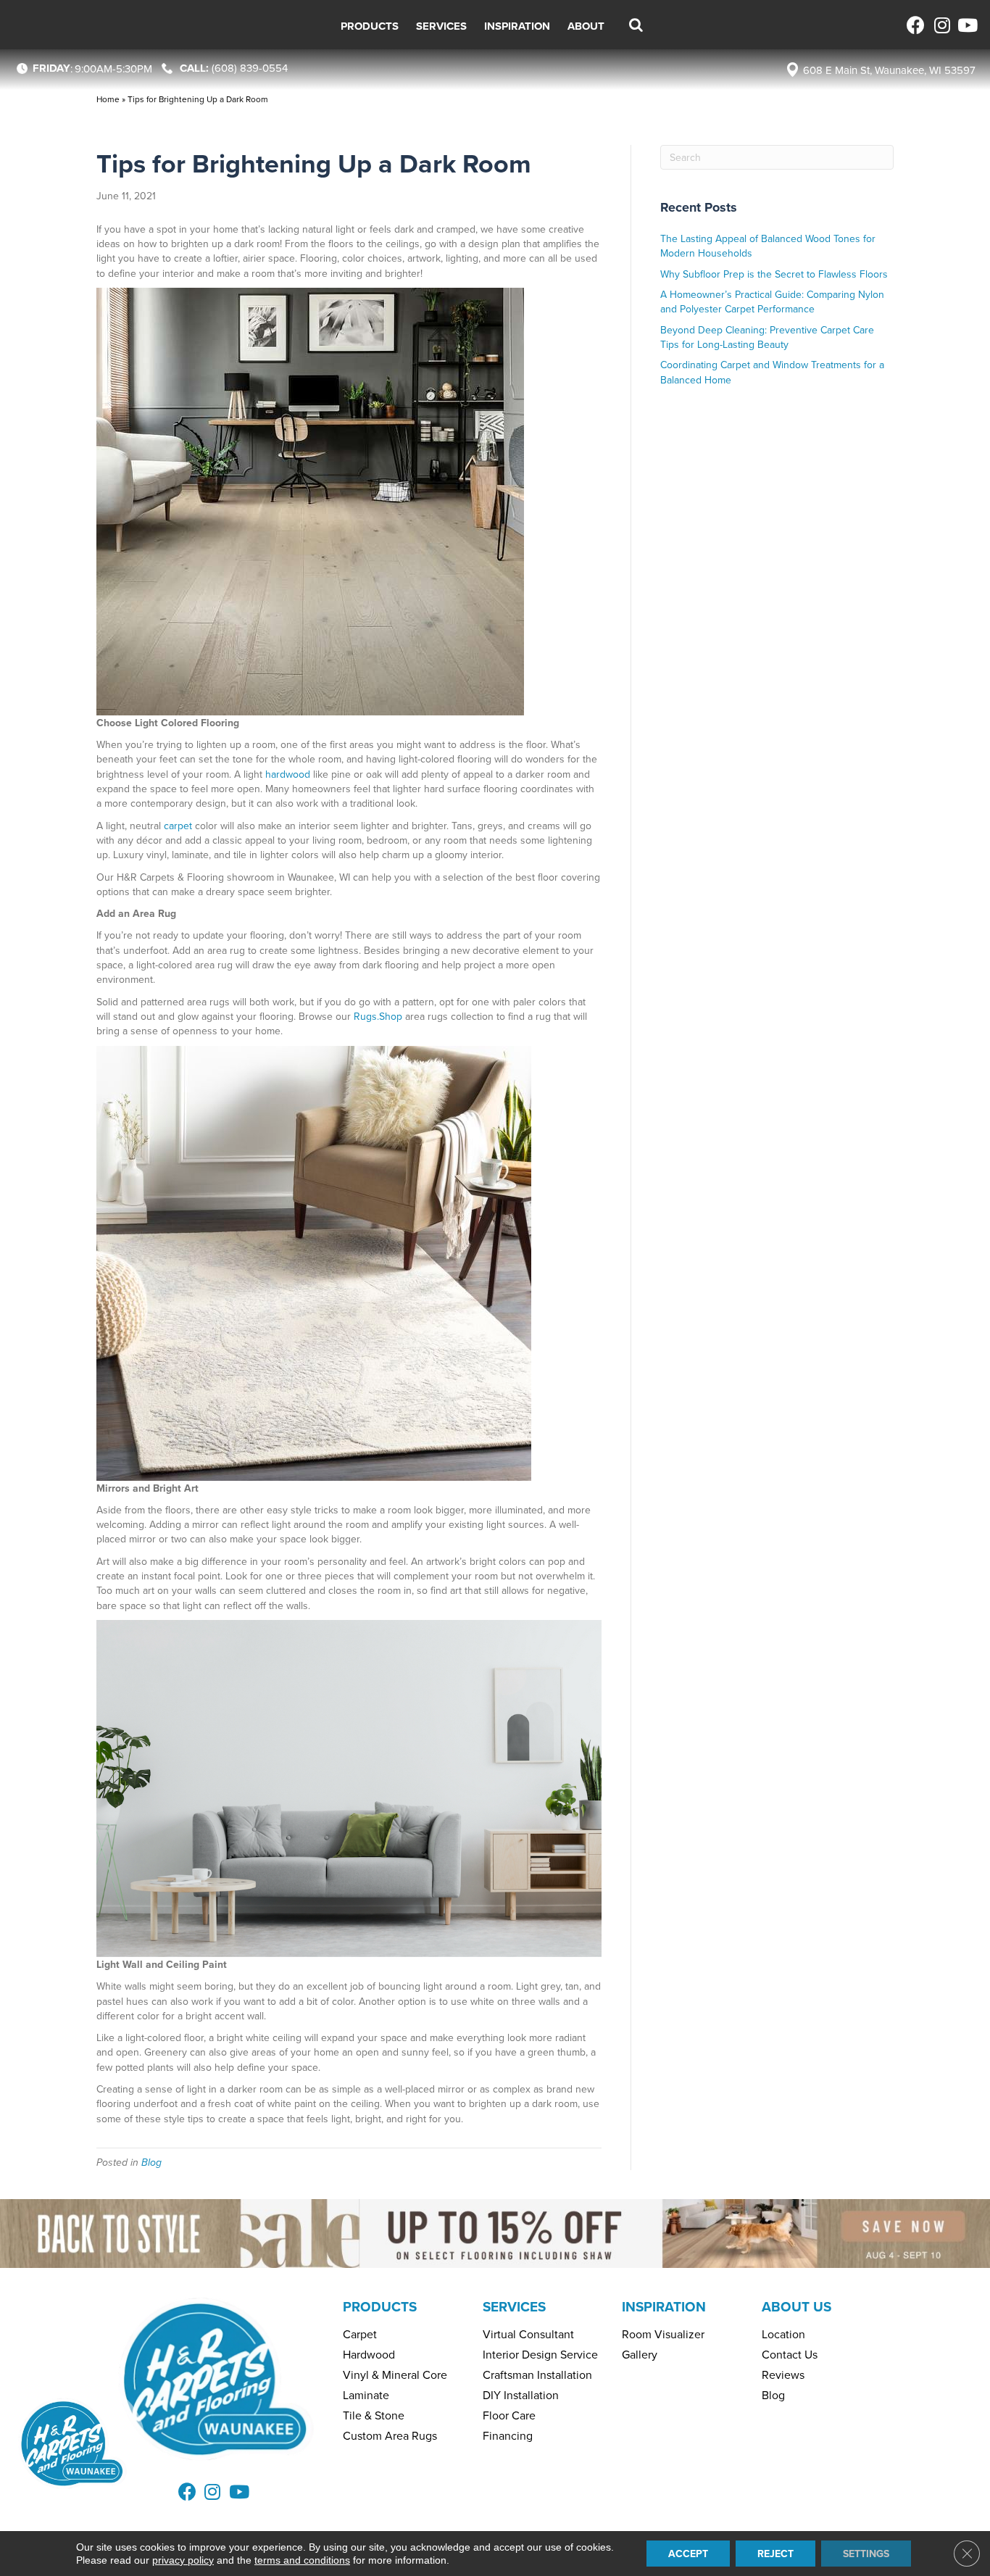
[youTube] (966, 25)
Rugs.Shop (378, 1016)
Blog (151, 2162)
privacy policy (183, 2560)
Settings (866, 2554)
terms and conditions (302, 2560)
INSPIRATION (664, 2306)
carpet (178, 826)
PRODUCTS (380, 2306)
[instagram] (941, 25)
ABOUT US (796, 2306)
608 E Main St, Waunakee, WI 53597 (889, 70)
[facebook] (916, 25)
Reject (775, 2554)
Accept (688, 2554)
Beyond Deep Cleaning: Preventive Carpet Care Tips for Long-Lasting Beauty (767, 337)
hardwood (288, 774)
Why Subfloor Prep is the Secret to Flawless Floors (774, 274)
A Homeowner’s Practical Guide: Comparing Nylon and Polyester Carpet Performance (772, 302)
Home (108, 99)
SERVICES (514, 2306)
